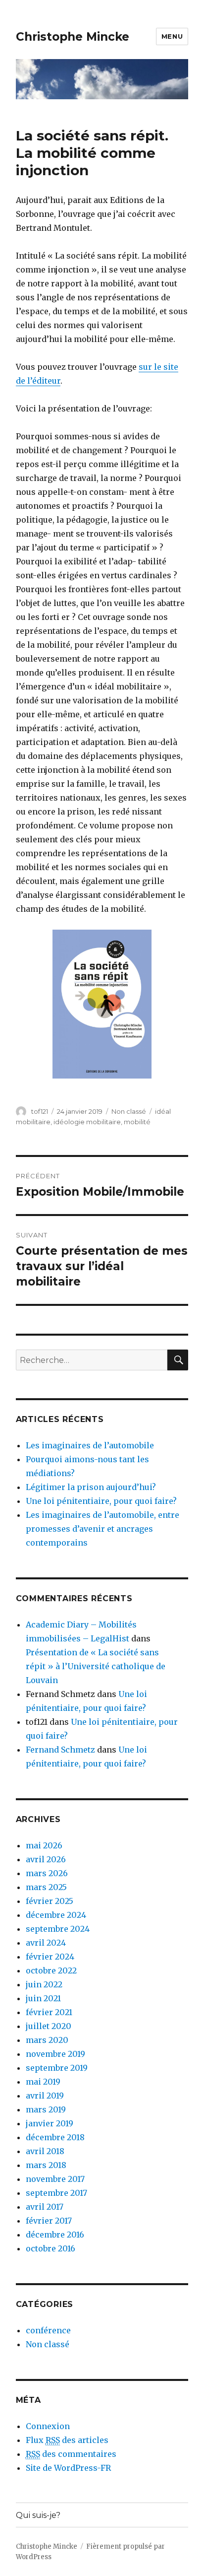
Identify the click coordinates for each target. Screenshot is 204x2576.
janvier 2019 (50, 2123)
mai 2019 (43, 2082)
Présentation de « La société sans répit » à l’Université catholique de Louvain (96, 1666)
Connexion (48, 2426)
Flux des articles (67, 2440)
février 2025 (50, 1901)
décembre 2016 (55, 2235)
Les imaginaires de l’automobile (90, 1445)
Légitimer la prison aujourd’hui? (91, 1487)
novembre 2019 (55, 2054)
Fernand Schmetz (60, 1750)
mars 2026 (47, 1873)
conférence (48, 2330)
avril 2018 (45, 2151)
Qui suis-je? (38, 2515)
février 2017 (49, 2221)
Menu (172, 36)
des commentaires (71, 2454)
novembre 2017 (55, 2179)
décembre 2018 (55, 2137)
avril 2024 (46, 1943)
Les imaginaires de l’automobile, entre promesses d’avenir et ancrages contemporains (102, 1529)
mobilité (137, 1122)
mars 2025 (46, 1887)
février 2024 (50, 1957)
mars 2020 (47, 2040)
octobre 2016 (51, 2248)
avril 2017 (45, 2207)
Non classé (129, 1111)
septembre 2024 (58, 1929)
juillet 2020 (49, 2026)
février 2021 (49, 2012)
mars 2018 (46, 2165)
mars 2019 (46, 2109)
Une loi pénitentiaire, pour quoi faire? (101, 1501)
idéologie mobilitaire (87, 1122)
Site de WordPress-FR (68, 2468)
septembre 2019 (57, 2068)
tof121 (40, 1111)
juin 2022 (44, 1984)
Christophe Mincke (73, 37)
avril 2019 (45, 2096)
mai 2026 (44, 1845)
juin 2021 (43, 1998)
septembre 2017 (56, 2193)
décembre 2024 (56, 1915)
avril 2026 (46, 1859)
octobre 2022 (51, 1970)
